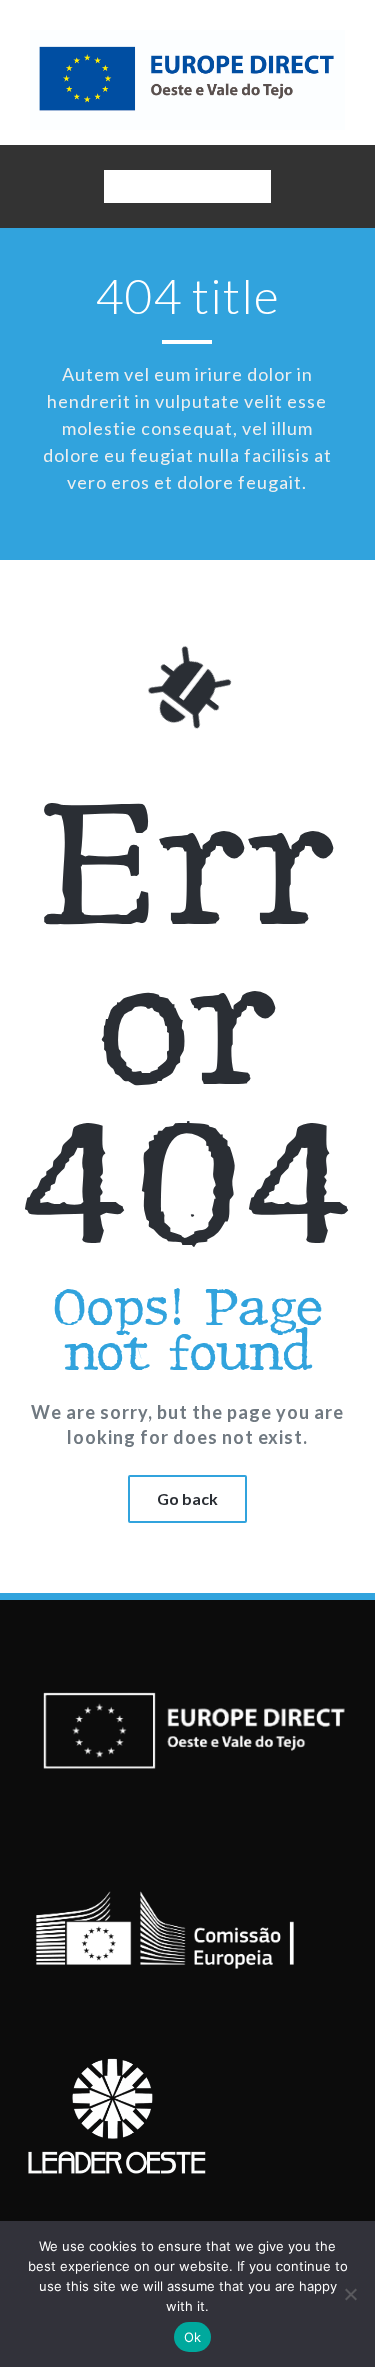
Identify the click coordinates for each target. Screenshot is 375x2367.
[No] (350, 2294)
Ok (193, 2337)
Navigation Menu (187, 190)
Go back (187, 1498)
